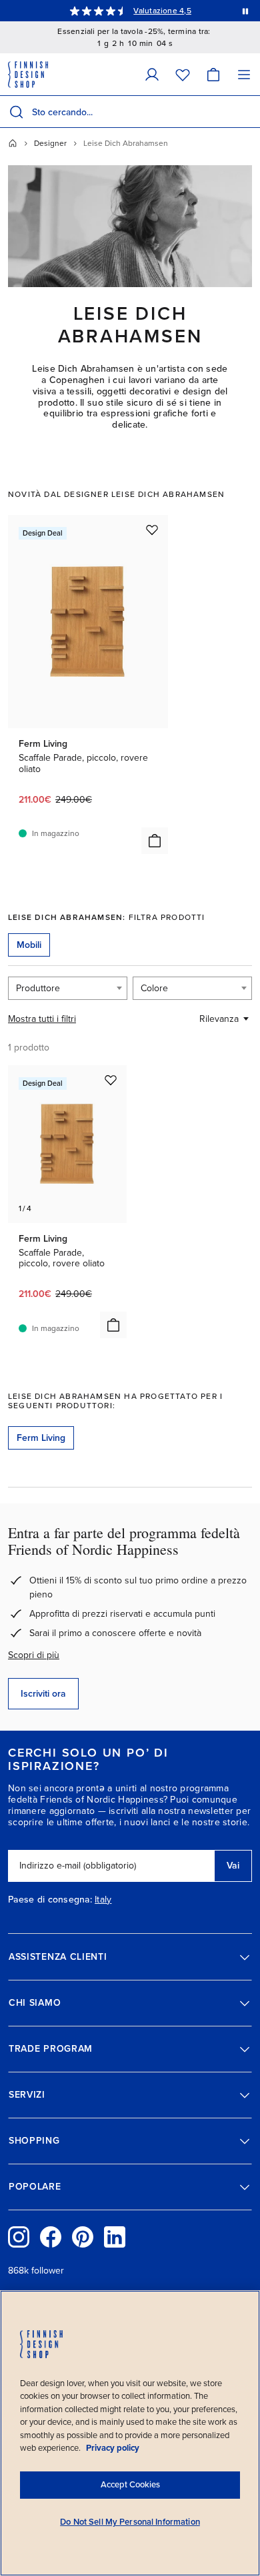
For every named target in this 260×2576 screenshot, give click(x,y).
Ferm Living (41, 1438)
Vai (233, 1866)
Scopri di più (34, 1655)
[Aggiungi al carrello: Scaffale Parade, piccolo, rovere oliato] (155, 841)
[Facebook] (51, 2237)
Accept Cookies (130, 2485)
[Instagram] (19, 2237)
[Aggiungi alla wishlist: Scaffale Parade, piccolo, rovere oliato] (152, 530)
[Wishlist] (183, 74)
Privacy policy (113, 2448)
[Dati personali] (152, 74)
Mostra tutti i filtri (42, 1019)
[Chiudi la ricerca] (247, 112)
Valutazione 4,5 (162, 11)
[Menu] (244, 74)
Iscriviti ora (43, 1694)
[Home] (13, 143)
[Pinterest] (83, 2237)
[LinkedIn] (115, 2237)
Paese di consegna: (50, 1900)
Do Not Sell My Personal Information (130, 2522)
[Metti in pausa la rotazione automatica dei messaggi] (245, 11)
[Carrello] (213, 74)
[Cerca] (16, 112)
